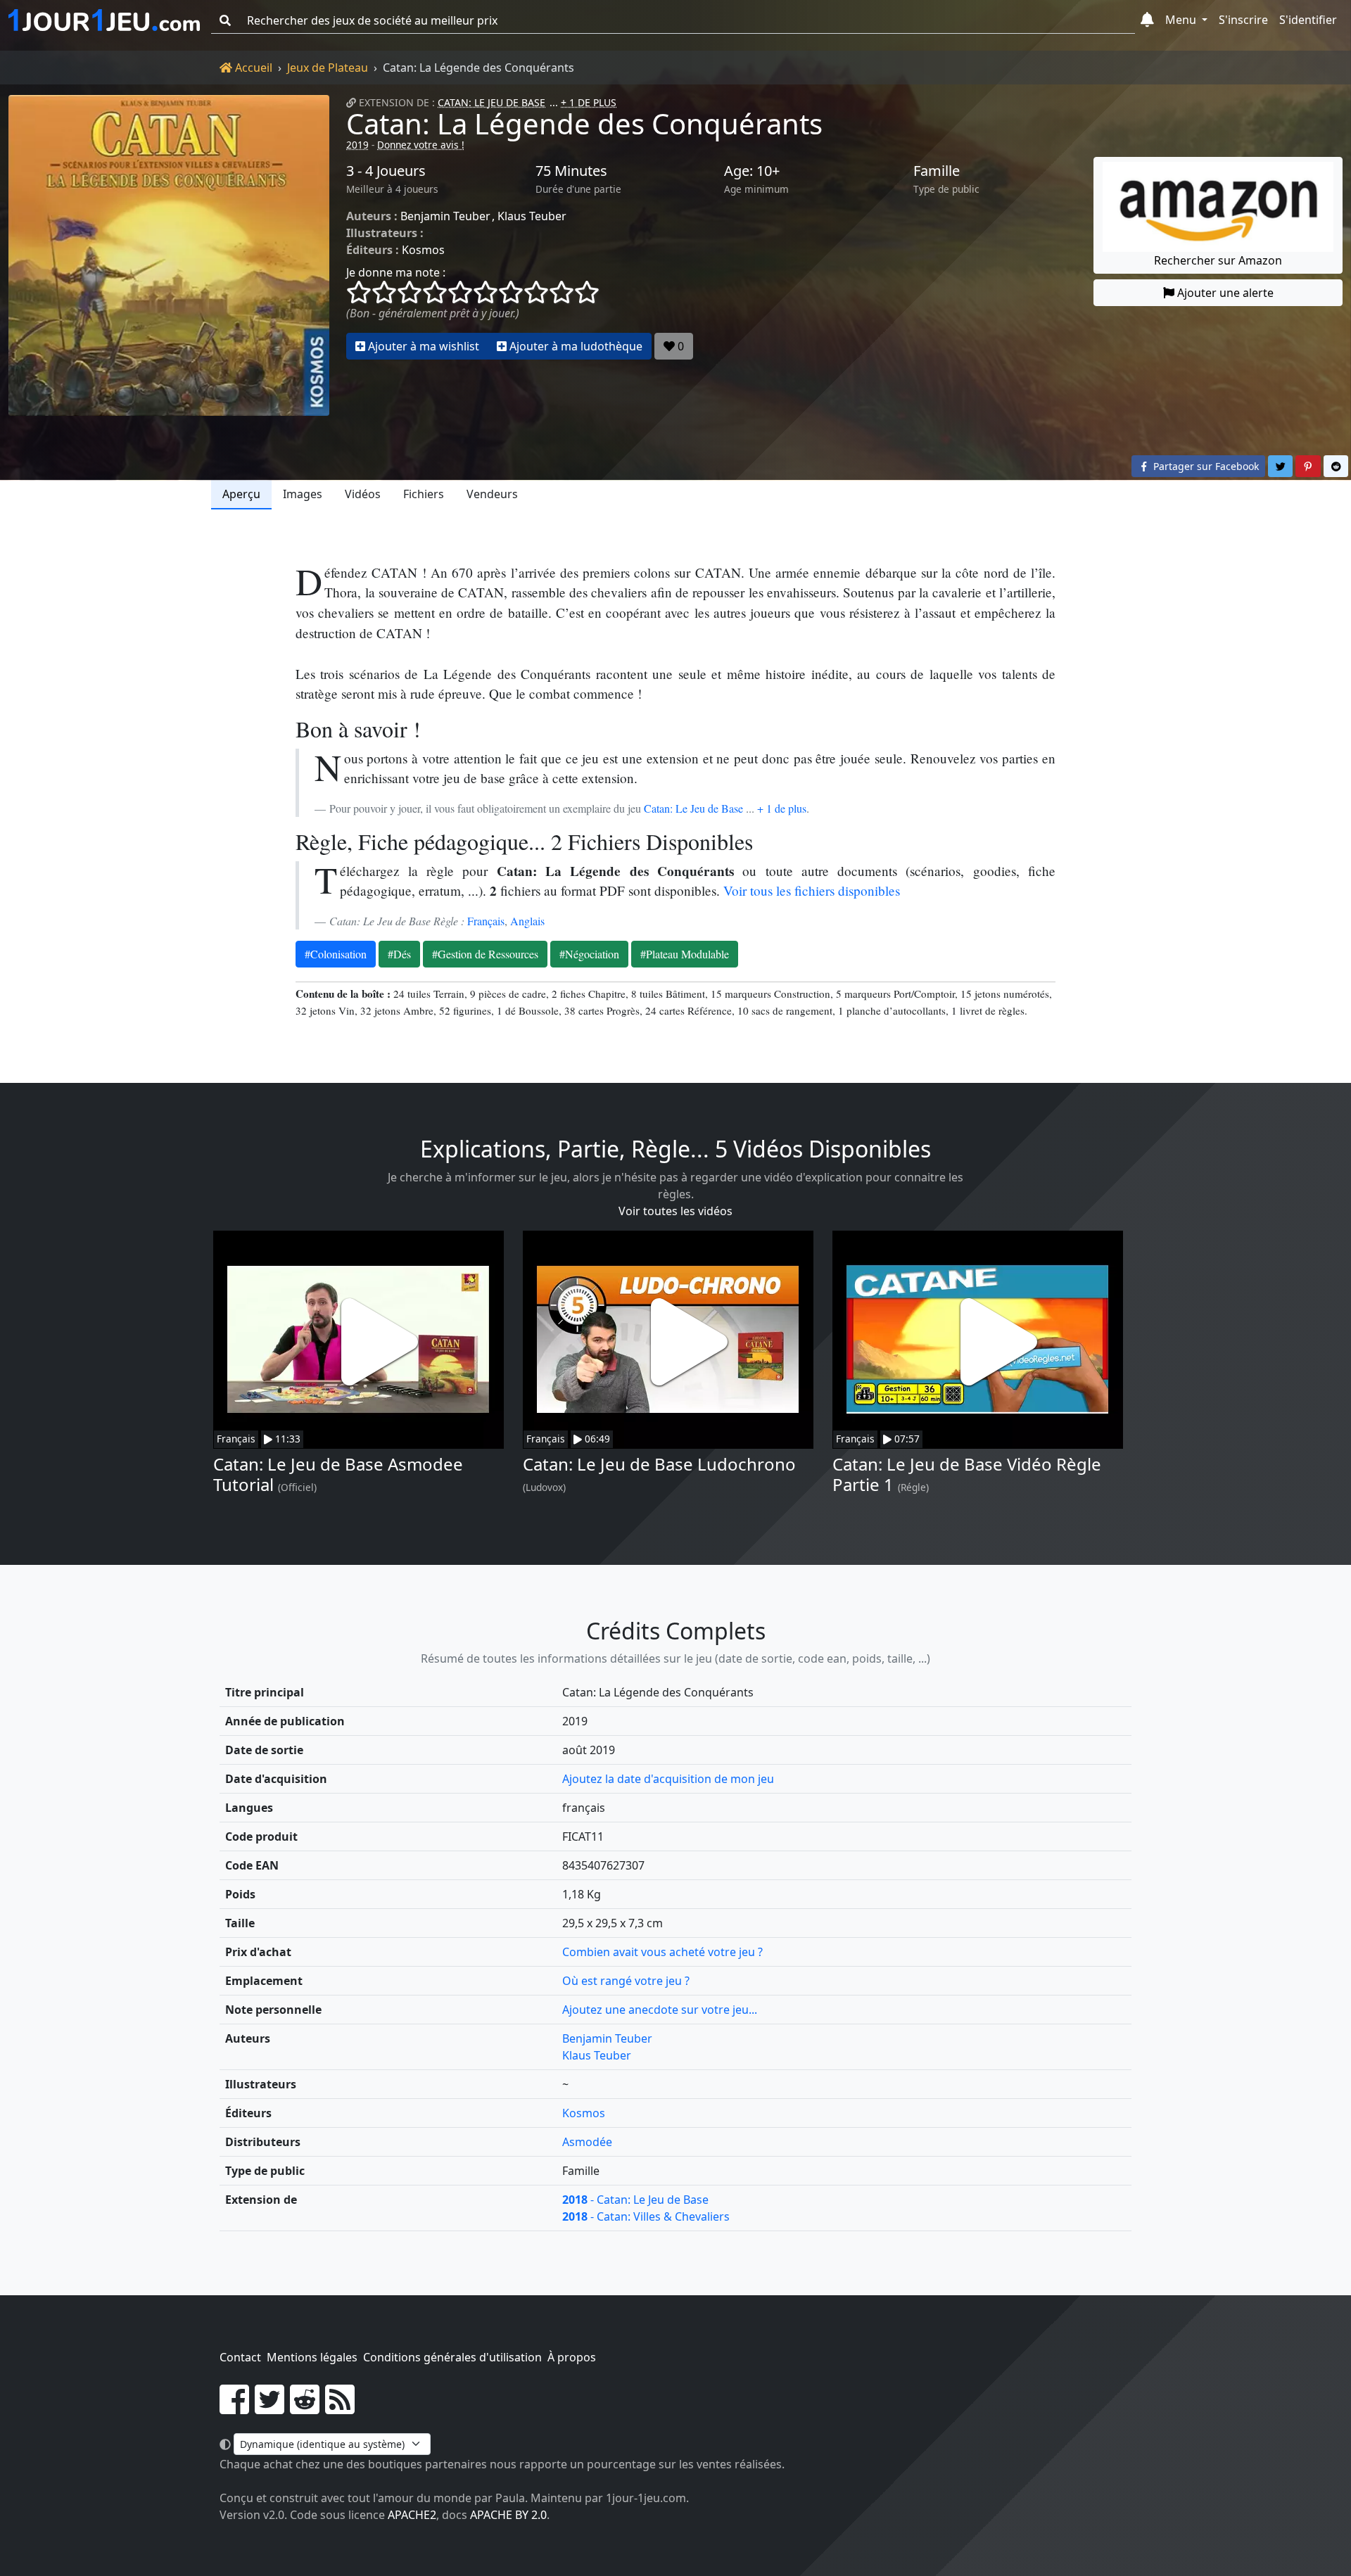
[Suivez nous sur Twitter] (269, 2408)
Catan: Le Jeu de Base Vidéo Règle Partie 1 (967, 1474)
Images (303, 494)
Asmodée (587, 2142)
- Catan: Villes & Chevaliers (646, 2216)
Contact (240, 2357)
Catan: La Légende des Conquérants (584, 123)
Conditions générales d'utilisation (452, 2357)
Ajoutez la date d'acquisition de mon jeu (668, 1779)
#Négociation (589, 954)
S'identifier (1308, 20)
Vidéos (363, 494)
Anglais (527, 921)
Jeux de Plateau (328, 68)
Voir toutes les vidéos (675, 1211)
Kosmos (423, 250)
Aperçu (241, 494)
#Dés (399, 954)
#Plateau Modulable (685, 954)
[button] (1147, 20)
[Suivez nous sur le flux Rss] (340, 2408)
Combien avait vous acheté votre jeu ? (662, 1952)
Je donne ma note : (396, 272)
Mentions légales (312, 2357)
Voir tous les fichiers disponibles (812, 890)
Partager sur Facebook (1205, 466)
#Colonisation (336, 954)
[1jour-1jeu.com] (104, 20)
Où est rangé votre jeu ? (626, 1981)
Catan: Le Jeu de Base (491, 102)
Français (486, 921)
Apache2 (412, 2515)
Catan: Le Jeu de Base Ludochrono (659, 1464)
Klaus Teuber (532, 216)
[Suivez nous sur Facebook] (234, 2408)
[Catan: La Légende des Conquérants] (169, 255)
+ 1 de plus (782, 808)
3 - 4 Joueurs (386, 171)
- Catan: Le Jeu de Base (635, 2200)
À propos (572, 2357)
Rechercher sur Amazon (1218, 260)
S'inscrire (1243, 20)
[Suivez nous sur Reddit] (305, 2408)
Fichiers (424, 494)
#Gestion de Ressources (485, 954)
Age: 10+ (752, 171)
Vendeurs (492, 494)
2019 (357, 145)
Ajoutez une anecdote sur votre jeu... (660, 2010)
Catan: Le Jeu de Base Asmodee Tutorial (338, 1474)
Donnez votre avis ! (421, 145)
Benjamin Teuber (445, 216)
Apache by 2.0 (508, 2515)
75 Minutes (571, 171)
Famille (937, 171)
